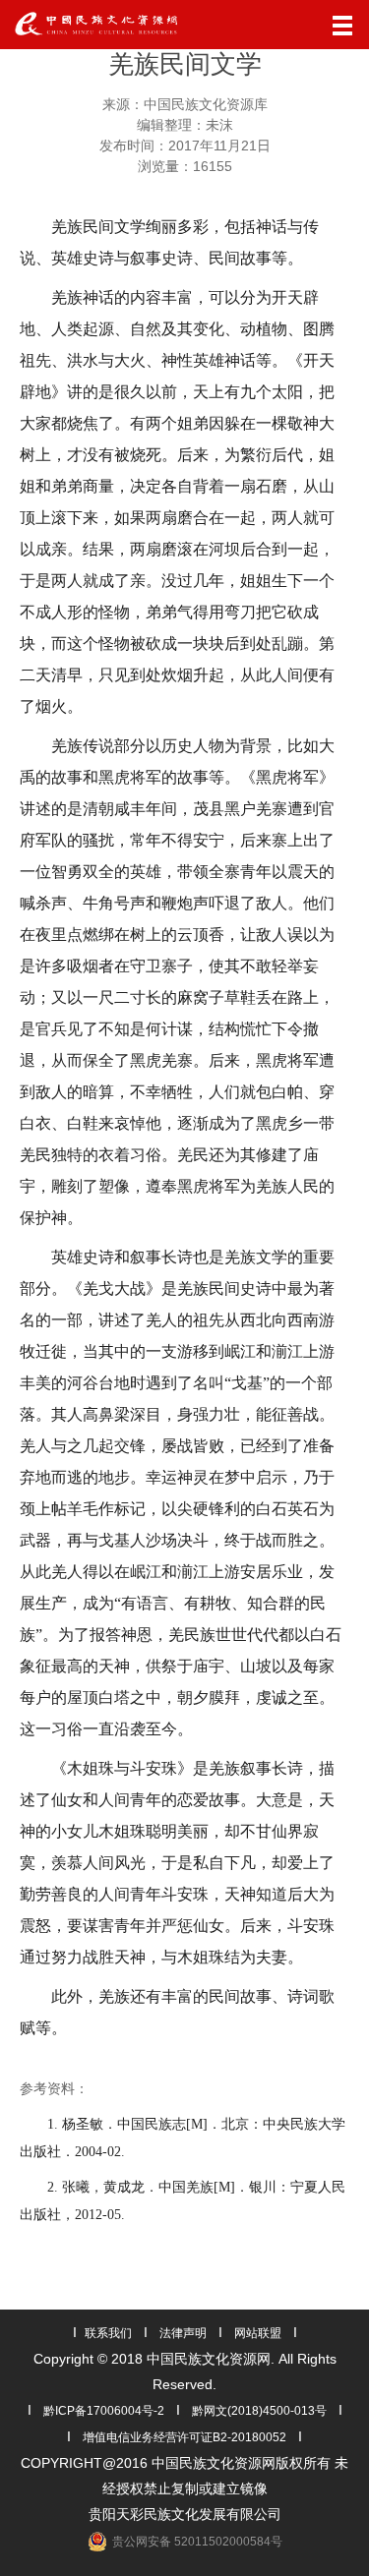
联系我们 (108, 2333)
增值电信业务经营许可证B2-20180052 (184, 2437)
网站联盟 (258, 2333)
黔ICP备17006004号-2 (104, 2411)
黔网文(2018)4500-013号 (259, 2411)
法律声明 (183, 2333)
